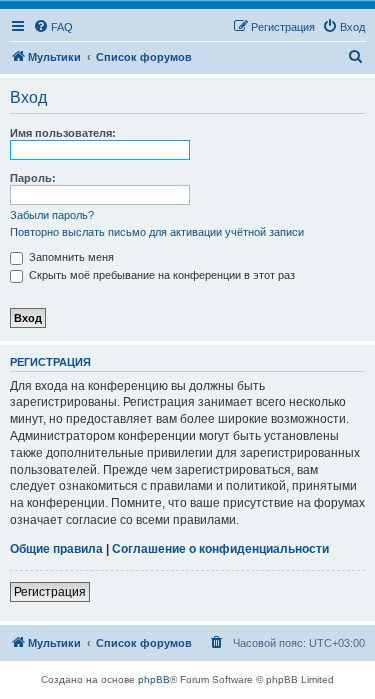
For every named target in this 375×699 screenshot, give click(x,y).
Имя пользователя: (63, 133)
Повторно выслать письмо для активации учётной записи (157, 232)
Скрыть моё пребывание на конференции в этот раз (160, 275)
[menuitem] (53, 27)
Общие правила (56, 549)
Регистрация (50, 592)
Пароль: (33, 178)
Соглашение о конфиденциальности (220, 549)
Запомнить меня (70, 257)
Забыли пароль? (52, 215)
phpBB (154, 679)
